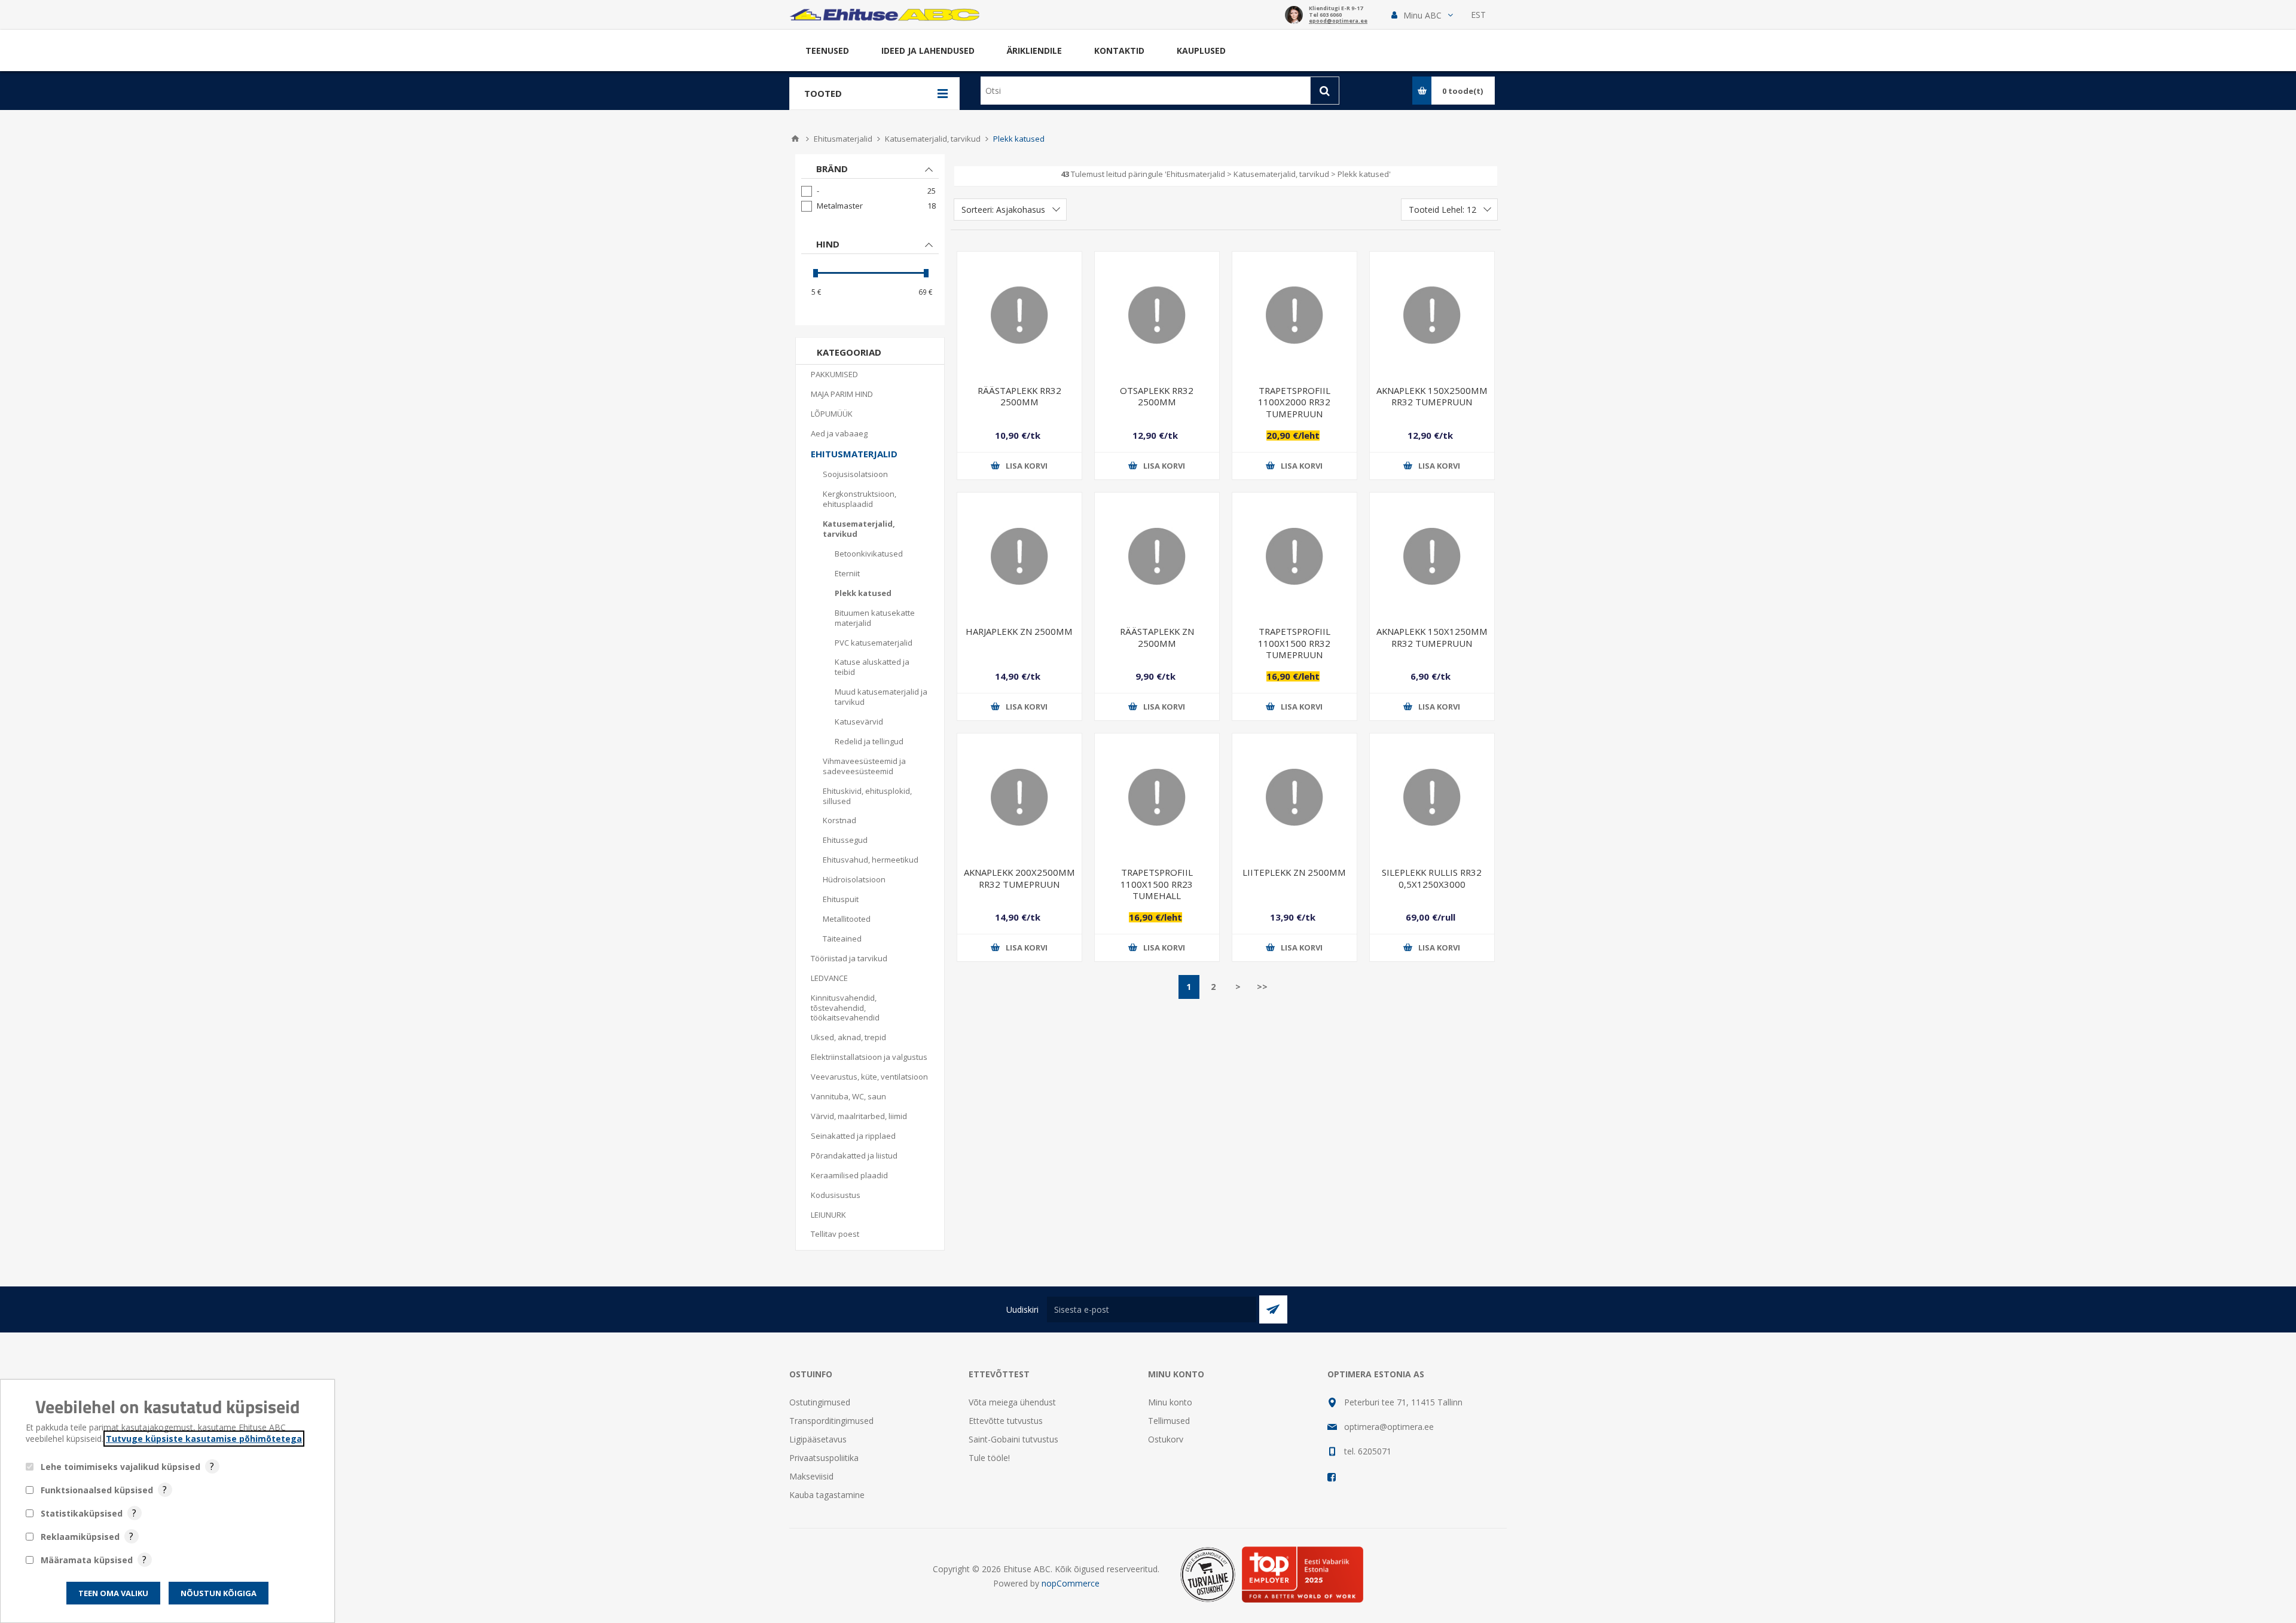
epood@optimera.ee (1338, 21)
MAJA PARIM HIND (842, 394)
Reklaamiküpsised (80, 1537)
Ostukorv (1166, 1439)
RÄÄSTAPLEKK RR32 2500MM (1019, 396)
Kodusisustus (836, 1195)
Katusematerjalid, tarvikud (859, 529)
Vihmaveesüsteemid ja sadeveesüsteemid (864, 766)
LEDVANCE (829, 978)
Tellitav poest (835, 1234)
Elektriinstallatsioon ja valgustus (869, 1057)
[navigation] (870, 240)
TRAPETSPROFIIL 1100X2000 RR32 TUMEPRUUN (1294, 402)
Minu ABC (1422, 15)
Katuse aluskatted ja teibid (872, 667)
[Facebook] (1332, 1477)
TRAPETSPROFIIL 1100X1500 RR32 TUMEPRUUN (1294, 643)
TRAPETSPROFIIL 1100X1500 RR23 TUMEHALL (1157, 884)
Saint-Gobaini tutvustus (1013, 1439)
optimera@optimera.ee (1389, 1427)
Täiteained (842, 939)
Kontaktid (1119, 51)
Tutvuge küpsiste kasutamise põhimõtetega (204, 1439)
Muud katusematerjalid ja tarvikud (881, 697)
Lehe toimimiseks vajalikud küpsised (120, 1467)
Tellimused (1169, 1421)
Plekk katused (863, 593)
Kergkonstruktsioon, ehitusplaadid (860, 499)
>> (1262, 987)
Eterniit (847, 573)
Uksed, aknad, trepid (848, 1037)
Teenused (827, 51)
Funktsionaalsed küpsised (97, 1490)
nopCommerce (1071, 1583)
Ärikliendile (1034, 51)
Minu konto (1170, 1402)
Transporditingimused (831, 1421)
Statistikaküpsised (82, 1513)
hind (828, 244)
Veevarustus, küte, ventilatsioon (869, 1077)
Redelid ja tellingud (869, 741)
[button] (1422, 15)
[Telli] (1273, 1309)
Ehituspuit (841, 899)
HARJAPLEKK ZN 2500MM (1019, 631)
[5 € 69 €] (870, 273)
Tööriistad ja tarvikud (849, 958)
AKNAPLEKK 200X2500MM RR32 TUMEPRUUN (1019, 878)
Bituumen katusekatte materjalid (875, 618)
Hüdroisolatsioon (854, 879)
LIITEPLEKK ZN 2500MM (1294, 872)
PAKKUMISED (834, 374)
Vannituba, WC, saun (848, 1096)
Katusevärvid (859, 722)
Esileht (795, 139)
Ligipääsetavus (818, 1439)
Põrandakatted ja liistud (854, 1156)
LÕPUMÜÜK (832, 414)
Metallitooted (847, 919)
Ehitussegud (845, 840)
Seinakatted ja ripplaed (853, 1136)
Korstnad (839, 820)
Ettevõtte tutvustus (1006, 1421)
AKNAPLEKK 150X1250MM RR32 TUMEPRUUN (1432, 637)
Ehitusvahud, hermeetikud (871, 860)
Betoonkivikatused (869, 554)
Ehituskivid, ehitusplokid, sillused (867, 796)
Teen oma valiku (113, 1593)
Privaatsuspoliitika (824, 1458)
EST (1478, 15)
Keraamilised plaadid (849, 1175)
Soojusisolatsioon (855, 474)
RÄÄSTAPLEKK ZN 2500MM (1157, 637)
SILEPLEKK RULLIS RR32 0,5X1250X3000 (1432, 878)
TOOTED (823, 93)
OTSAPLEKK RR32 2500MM (1157, 396)
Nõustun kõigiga (219, 1593)
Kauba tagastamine (827, 1495)
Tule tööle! (989, 1458)
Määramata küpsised (87, 1560)
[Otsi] (1325, 91)
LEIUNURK (828, 1215)
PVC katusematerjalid (874, 643)
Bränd (832, 169)
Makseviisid (811, 1476)
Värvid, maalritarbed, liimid (859, 1116)
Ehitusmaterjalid (854, 454)
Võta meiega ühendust (1012, 1402)
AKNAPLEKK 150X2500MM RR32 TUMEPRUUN (1432, 396)
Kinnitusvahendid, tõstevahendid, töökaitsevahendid (845, 1008)
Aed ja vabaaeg (839, 433)
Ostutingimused (820, 1402)
